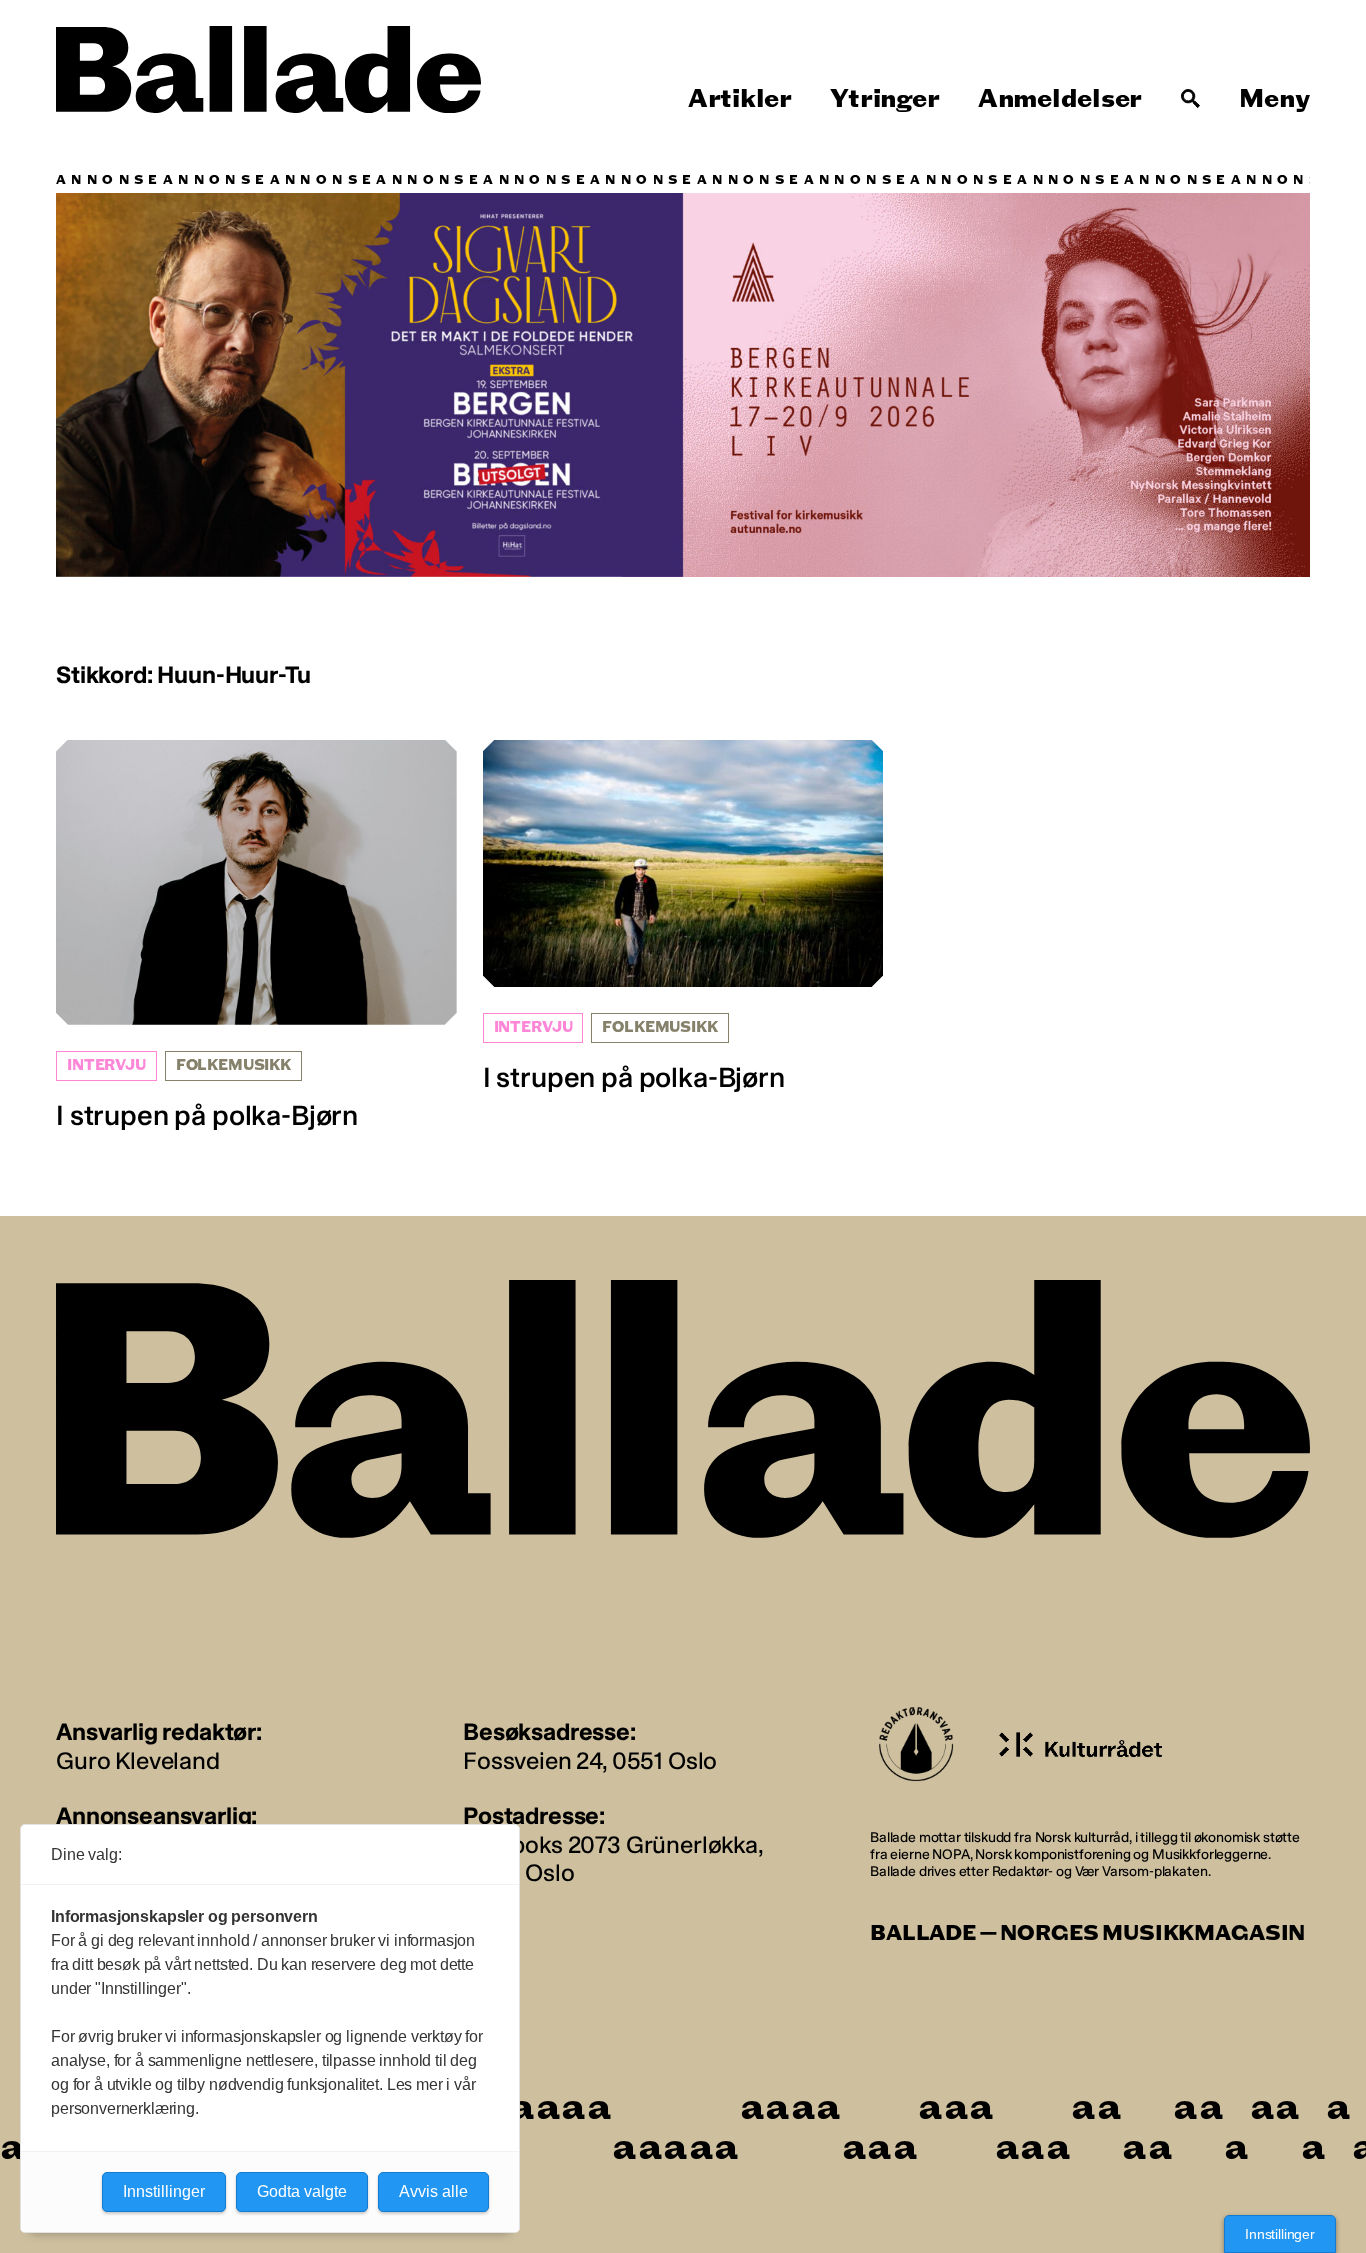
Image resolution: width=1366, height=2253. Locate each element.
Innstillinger (1280, 2234)
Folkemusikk (233, 1065)
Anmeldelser (1060, 99)
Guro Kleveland (138, 1760)
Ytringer (884, 99)
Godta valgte (302, 2191)
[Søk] (1191, 99)
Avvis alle (433, 2191)
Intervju (106, 1065)
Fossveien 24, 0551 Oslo (590, 1760)
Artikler (740, 99)
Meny (1274, 99)
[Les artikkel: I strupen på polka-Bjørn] (256, 936)
